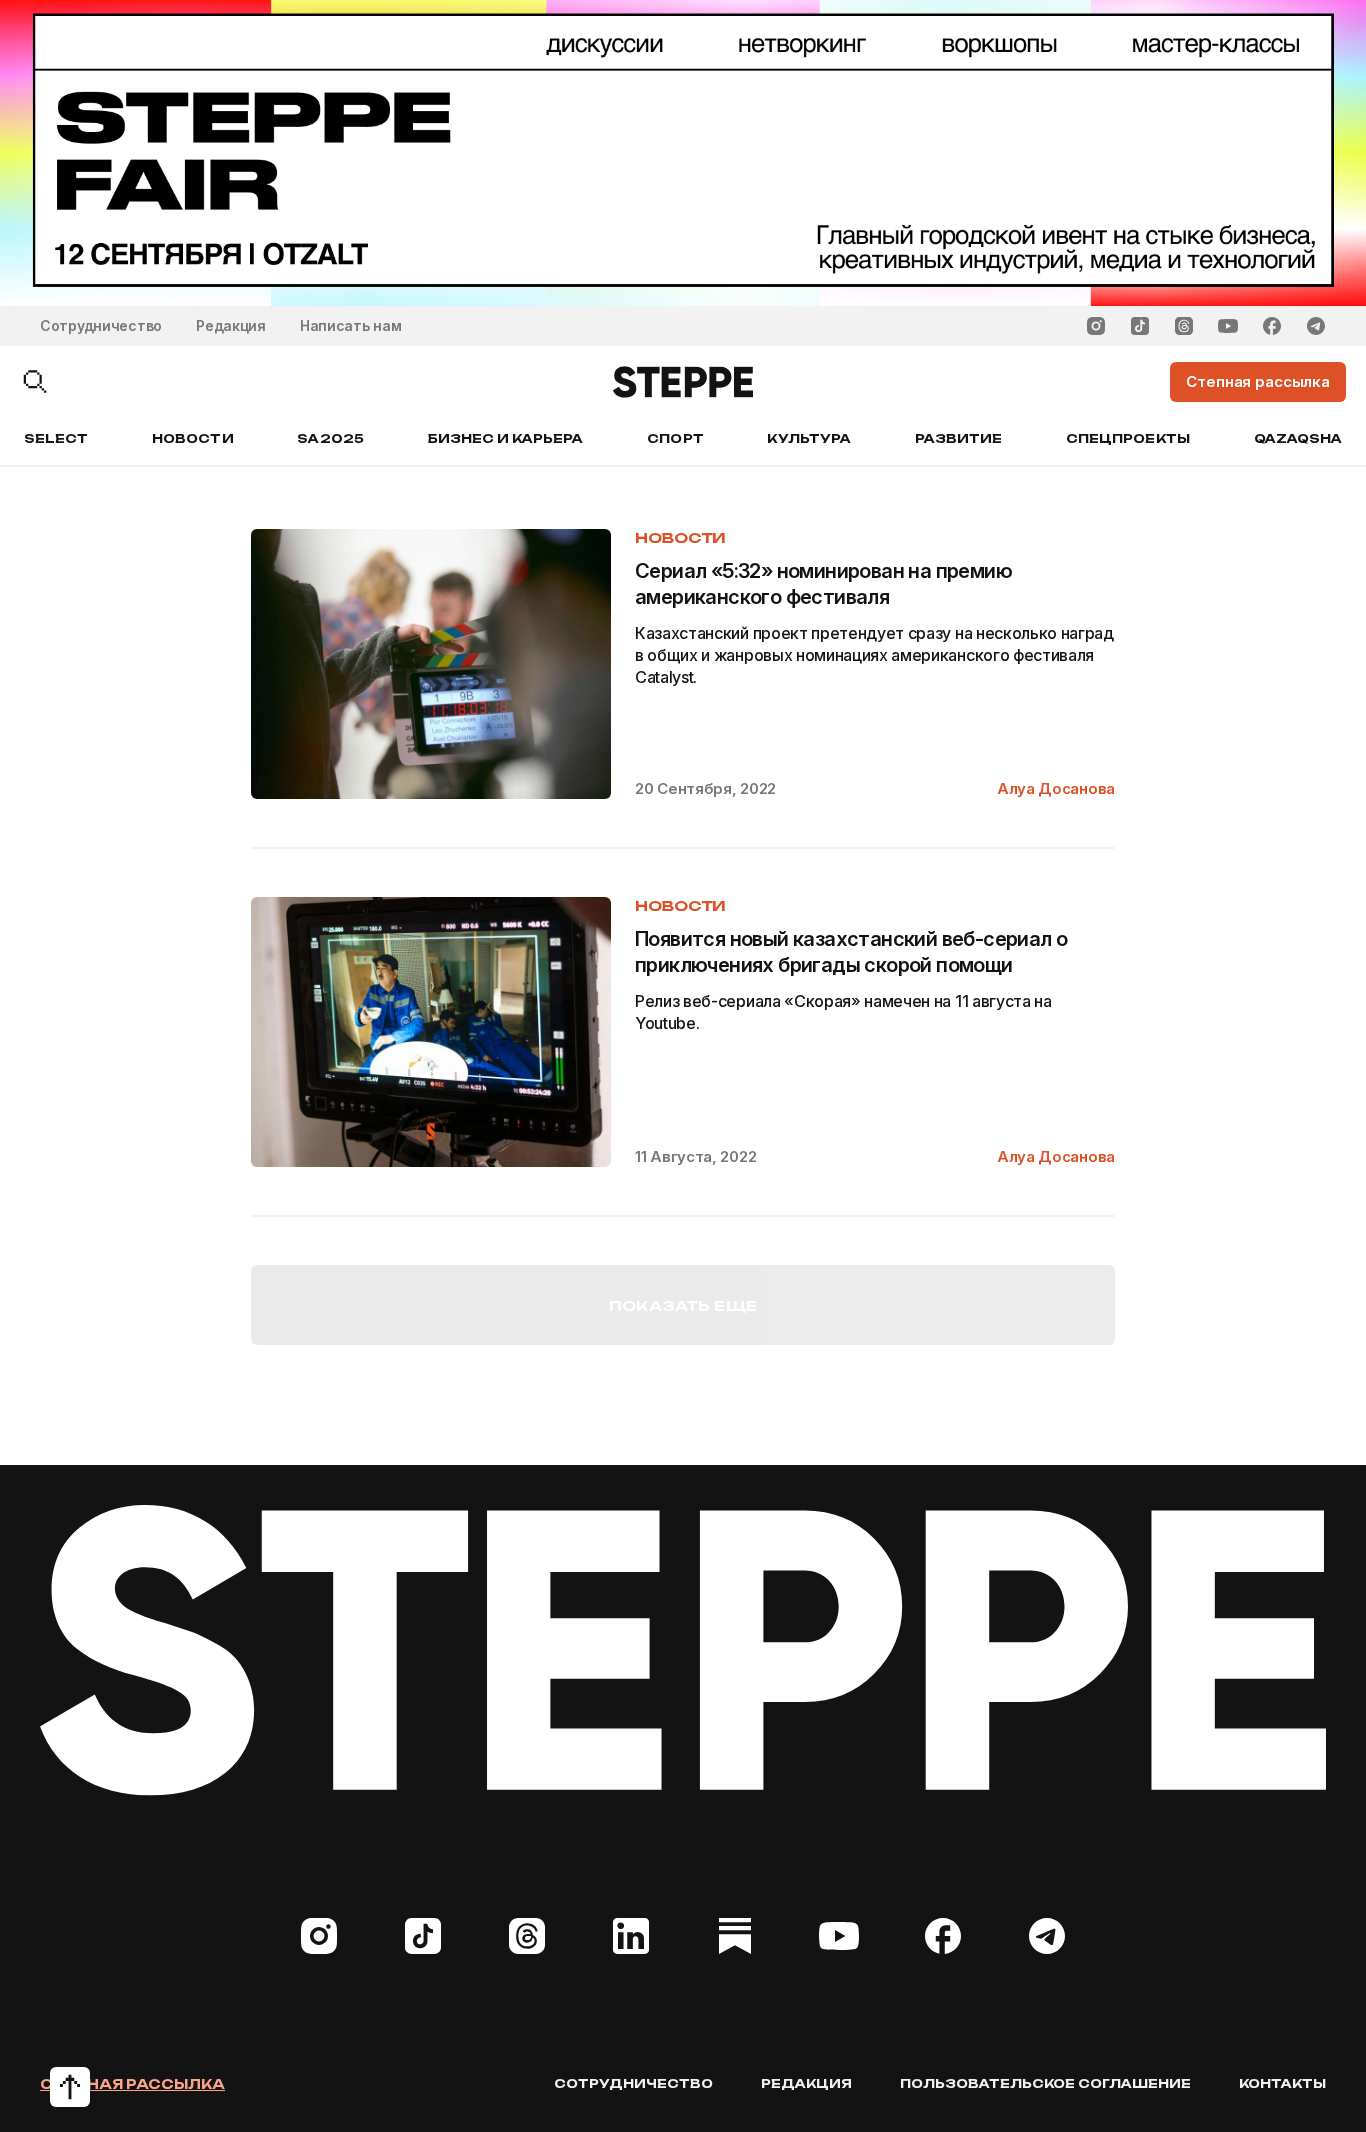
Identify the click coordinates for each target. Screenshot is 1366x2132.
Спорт (675, 438)
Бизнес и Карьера (506, 438)
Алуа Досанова (1056, 788)
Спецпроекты (1128, 438)
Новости (192, 438)
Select (56, 438)
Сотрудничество (101, 325)
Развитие (958, 438)
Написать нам (351, 325)
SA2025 (330, 438)
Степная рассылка (132, 2084)
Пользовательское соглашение (1045, 2083)
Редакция (231, 325)
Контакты (1282, 2083)
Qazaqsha (1298, 438)
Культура (808, 438)
